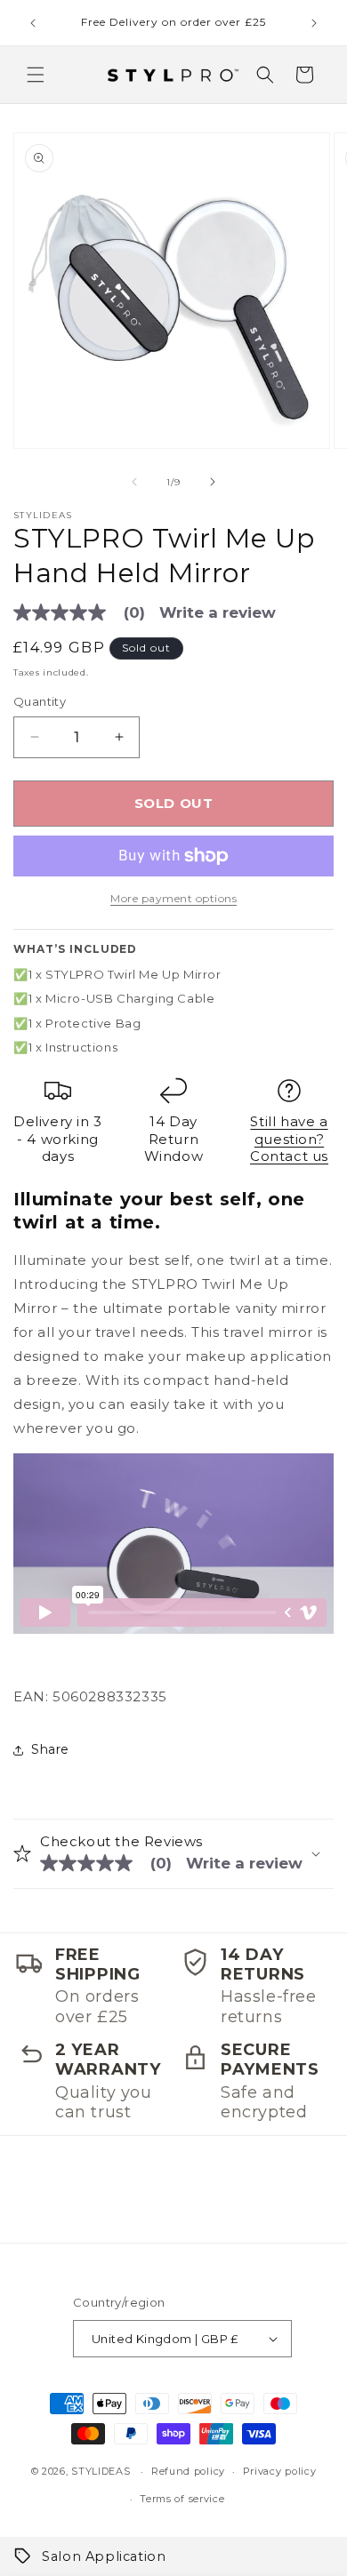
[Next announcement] (314, 23)
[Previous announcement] (33, 23)
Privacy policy (280, 2471)
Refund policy (188, 2471)
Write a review (218, 613)
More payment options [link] (173, 898)
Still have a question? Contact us (289, 1139)
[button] (36, 75)
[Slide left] (134, 482)
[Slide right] (213, 482)
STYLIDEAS (101, 2471)
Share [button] (50, 1749)
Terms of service (182, 2499)
